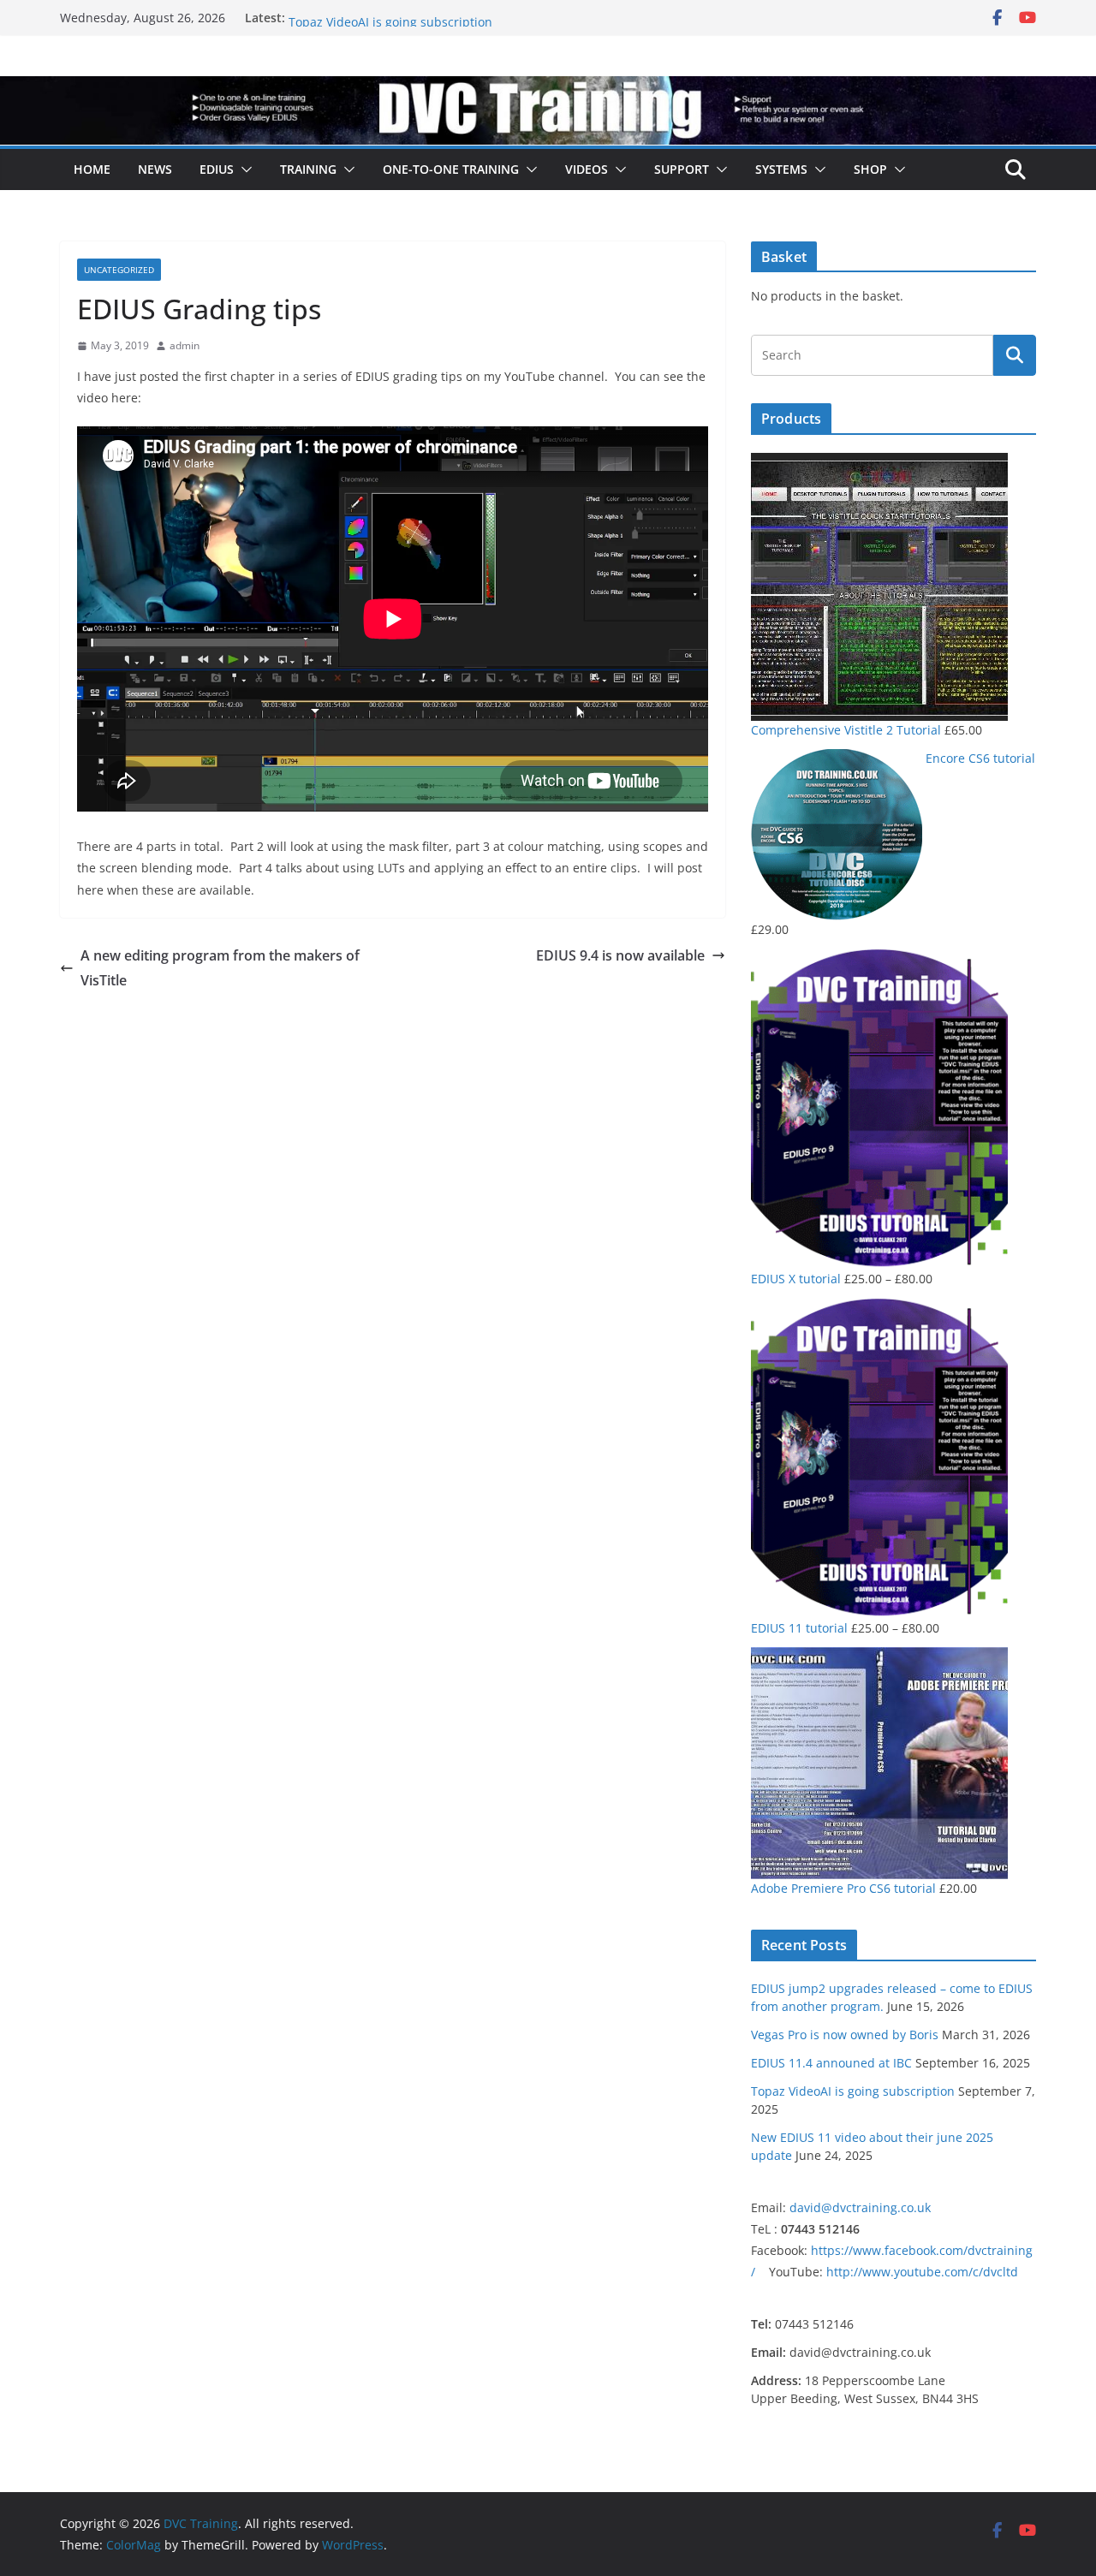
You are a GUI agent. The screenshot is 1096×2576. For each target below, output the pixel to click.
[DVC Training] (548, 88)
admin (185, 345)
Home (92, 169)
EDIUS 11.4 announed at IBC (369, 18)
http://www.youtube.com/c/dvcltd (922, 2272)
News (155, 169)
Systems (781, 169)
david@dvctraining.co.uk (860, 2207)
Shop (870, 169)
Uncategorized (119, 270)
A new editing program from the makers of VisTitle (220, 968)
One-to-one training (451, 169)
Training (308, 169)
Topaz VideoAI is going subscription (853, 2091)
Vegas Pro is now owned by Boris (845, 2035)
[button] (243, 170)
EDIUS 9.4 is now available (620, 955)
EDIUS (217, 169)
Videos (587, 169)
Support (682, 169)
